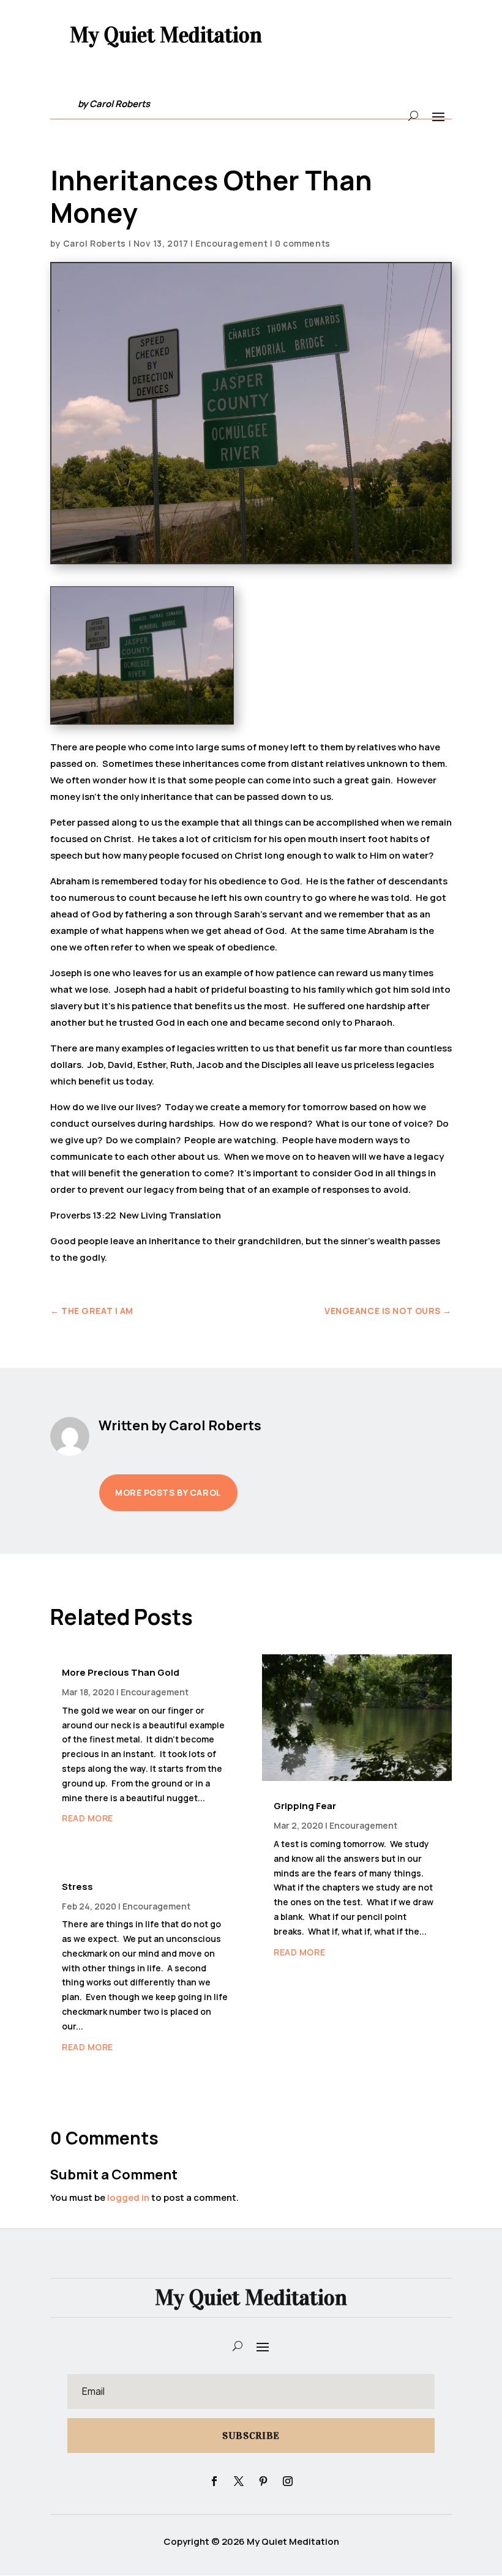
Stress (77, 1887)
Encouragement (231, 243)
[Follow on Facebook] (214, 2481)
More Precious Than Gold (121, 1672)
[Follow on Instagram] (288, 2481)
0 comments (303, 243)
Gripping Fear (305, 1806)
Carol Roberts (95, 243)
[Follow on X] (239, 2481)
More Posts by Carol (168, 1492)
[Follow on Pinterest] (263, 2481)
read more (88, 1818)
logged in (128, 2197)
